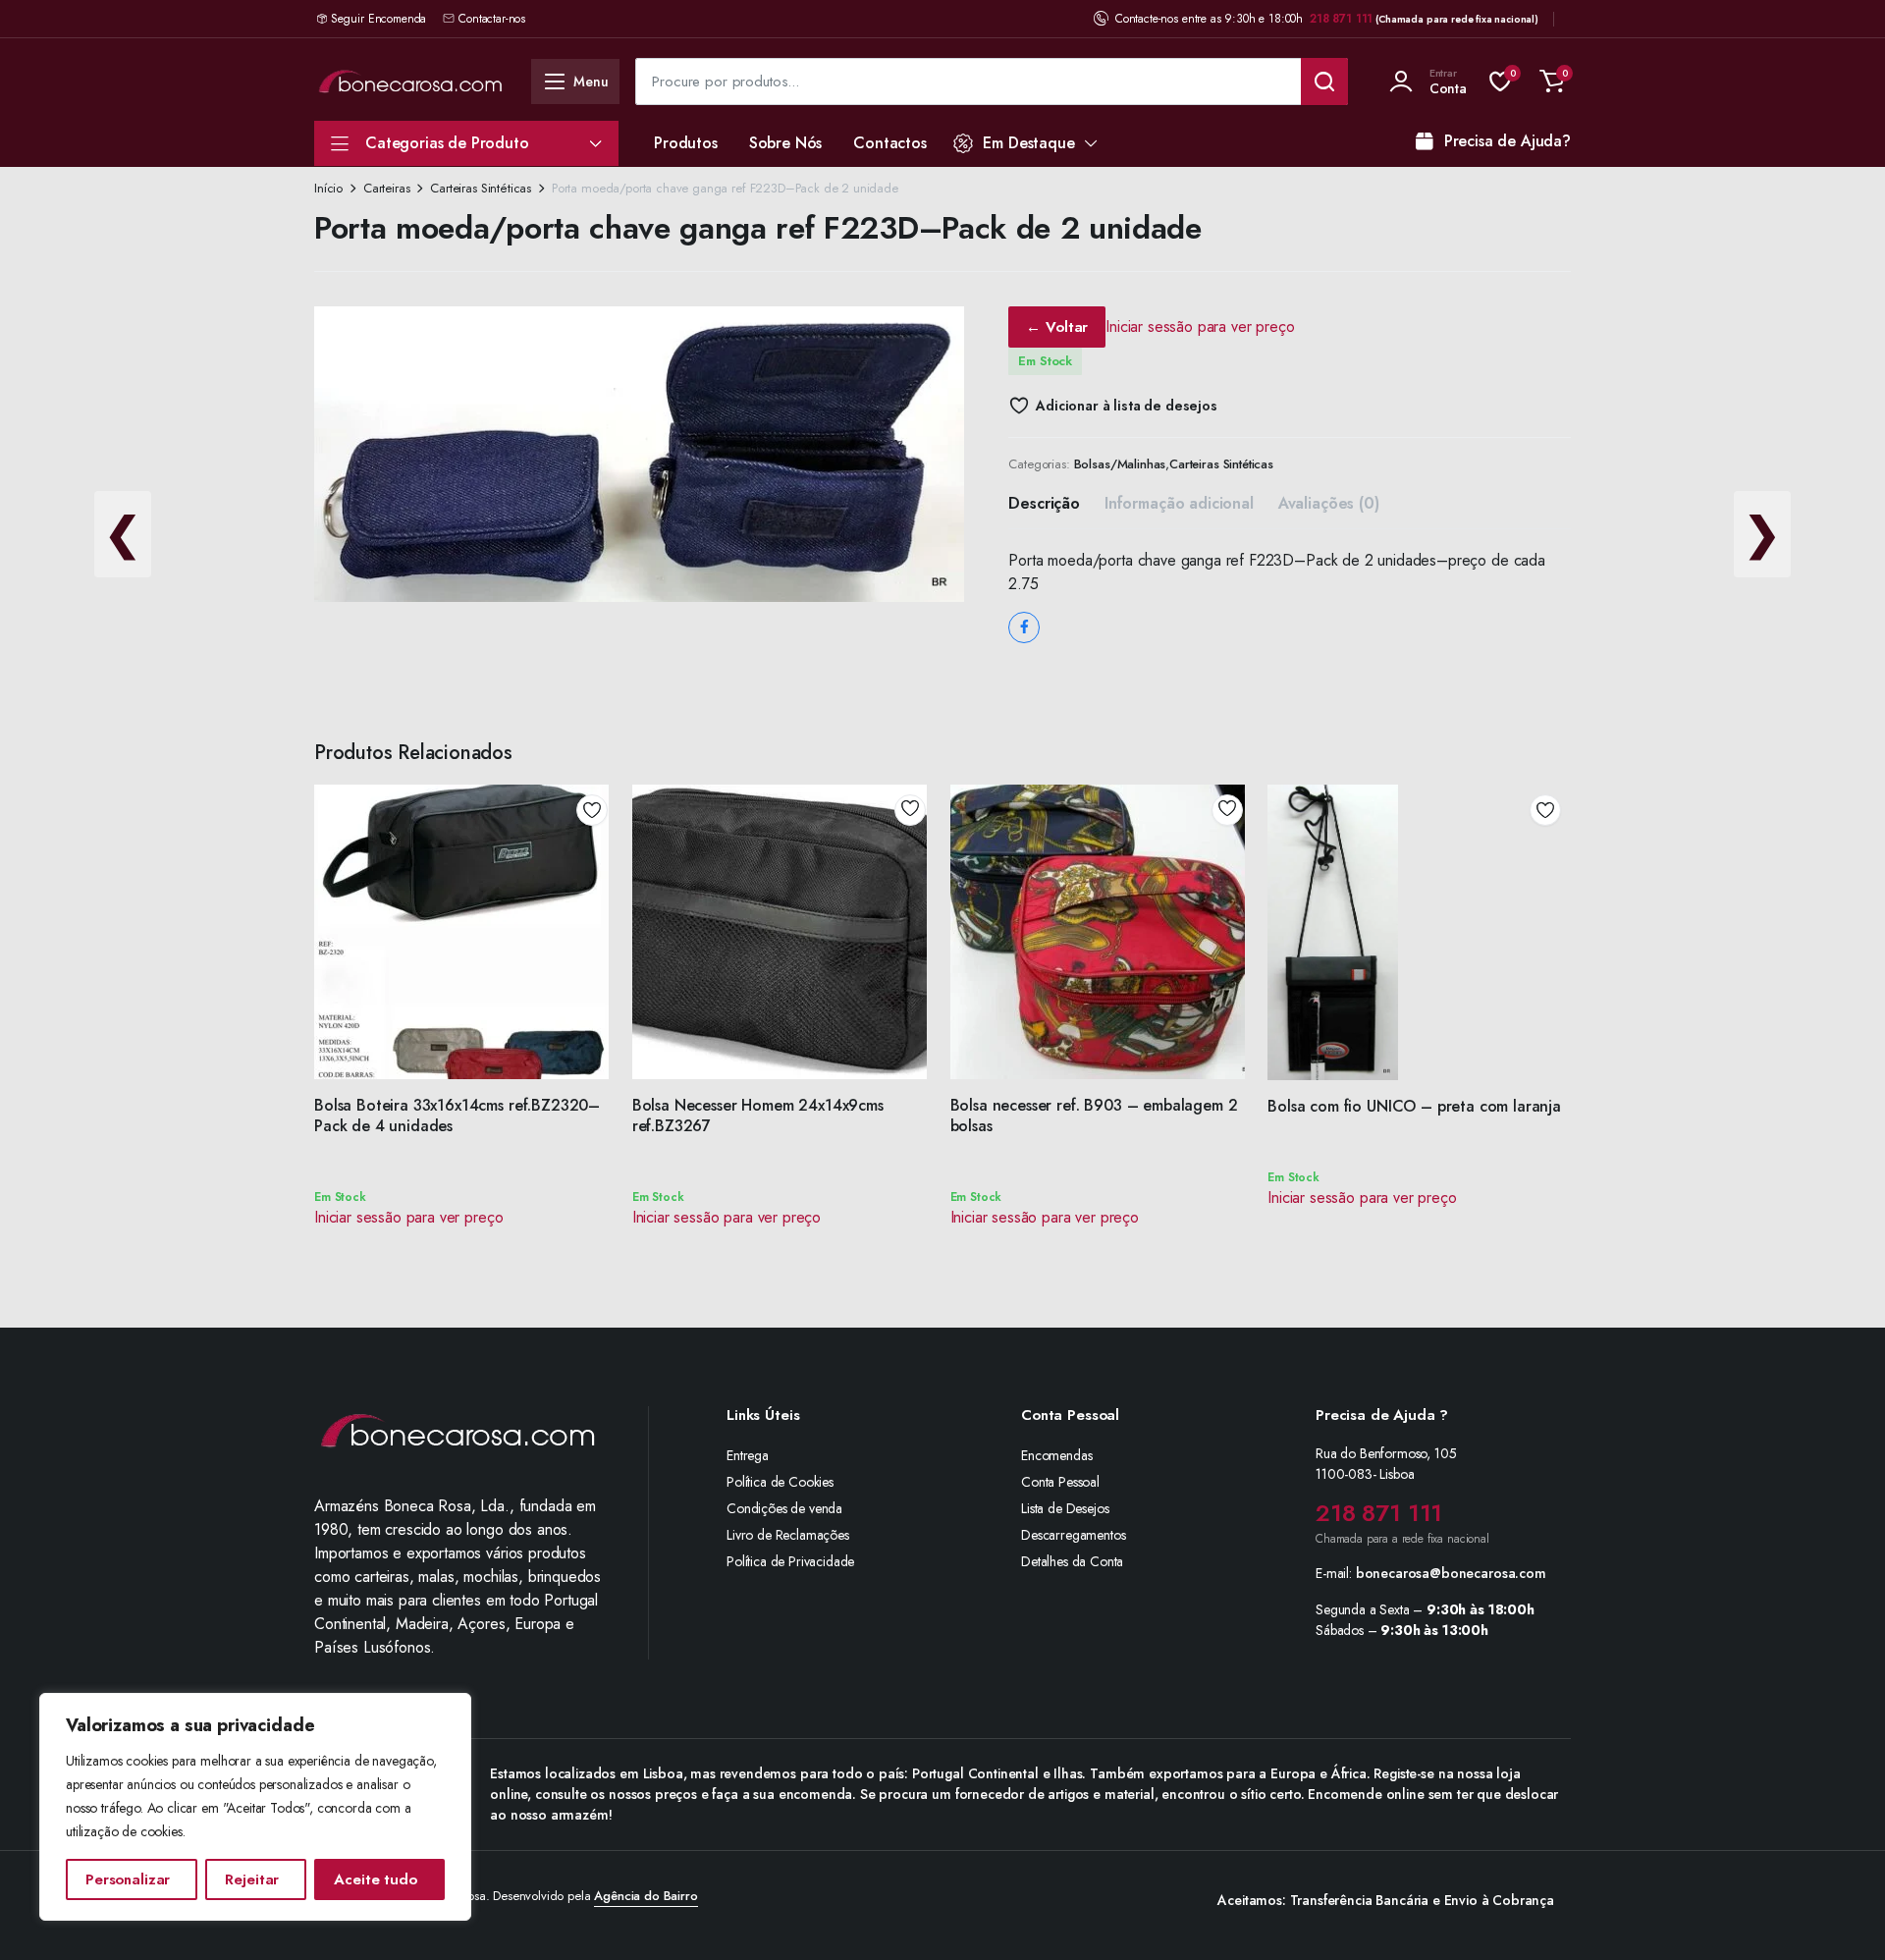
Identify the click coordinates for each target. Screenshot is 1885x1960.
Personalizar (128, 1879)
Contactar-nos (492, 19)
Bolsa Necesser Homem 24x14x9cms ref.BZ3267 (758, 1116)
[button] (1552, 82)
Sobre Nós (786, 143)
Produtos (686, 143)
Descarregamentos (1073, 1535)
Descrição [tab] (1044, 503)
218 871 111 (1341, 19)
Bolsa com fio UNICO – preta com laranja (1414, 1106)
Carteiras (387, 188)
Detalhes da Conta (1072, 1561)
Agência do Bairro (646, 1896)
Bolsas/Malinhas (1120, 464)
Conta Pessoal (1060, 1482)
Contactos (890, 143)
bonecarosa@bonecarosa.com (1451, 1573)
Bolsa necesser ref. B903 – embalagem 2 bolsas (1094, 1116)
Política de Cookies (780, 1482)
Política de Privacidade (790, 1561)
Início (328, 188)
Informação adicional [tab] (1179, 503)
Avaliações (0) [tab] (1329, 503)
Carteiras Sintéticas (481, 188)
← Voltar (1057, 327)
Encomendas (1056, 1455)
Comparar (599, 881)
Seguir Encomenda (378, 19)
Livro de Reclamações (788, 1535)
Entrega (748, 1455)
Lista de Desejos (1065, 1508)
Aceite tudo (375, 1879)
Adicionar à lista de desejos (1126, 406)
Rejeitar (252, 1879)
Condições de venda (784, 1508)
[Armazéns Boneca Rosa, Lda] (410, 81)
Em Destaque (1028, 143)
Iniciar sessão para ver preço (1200, 327)
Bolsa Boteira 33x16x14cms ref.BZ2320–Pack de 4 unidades (457, 1116)
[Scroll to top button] (1841, 1916)
